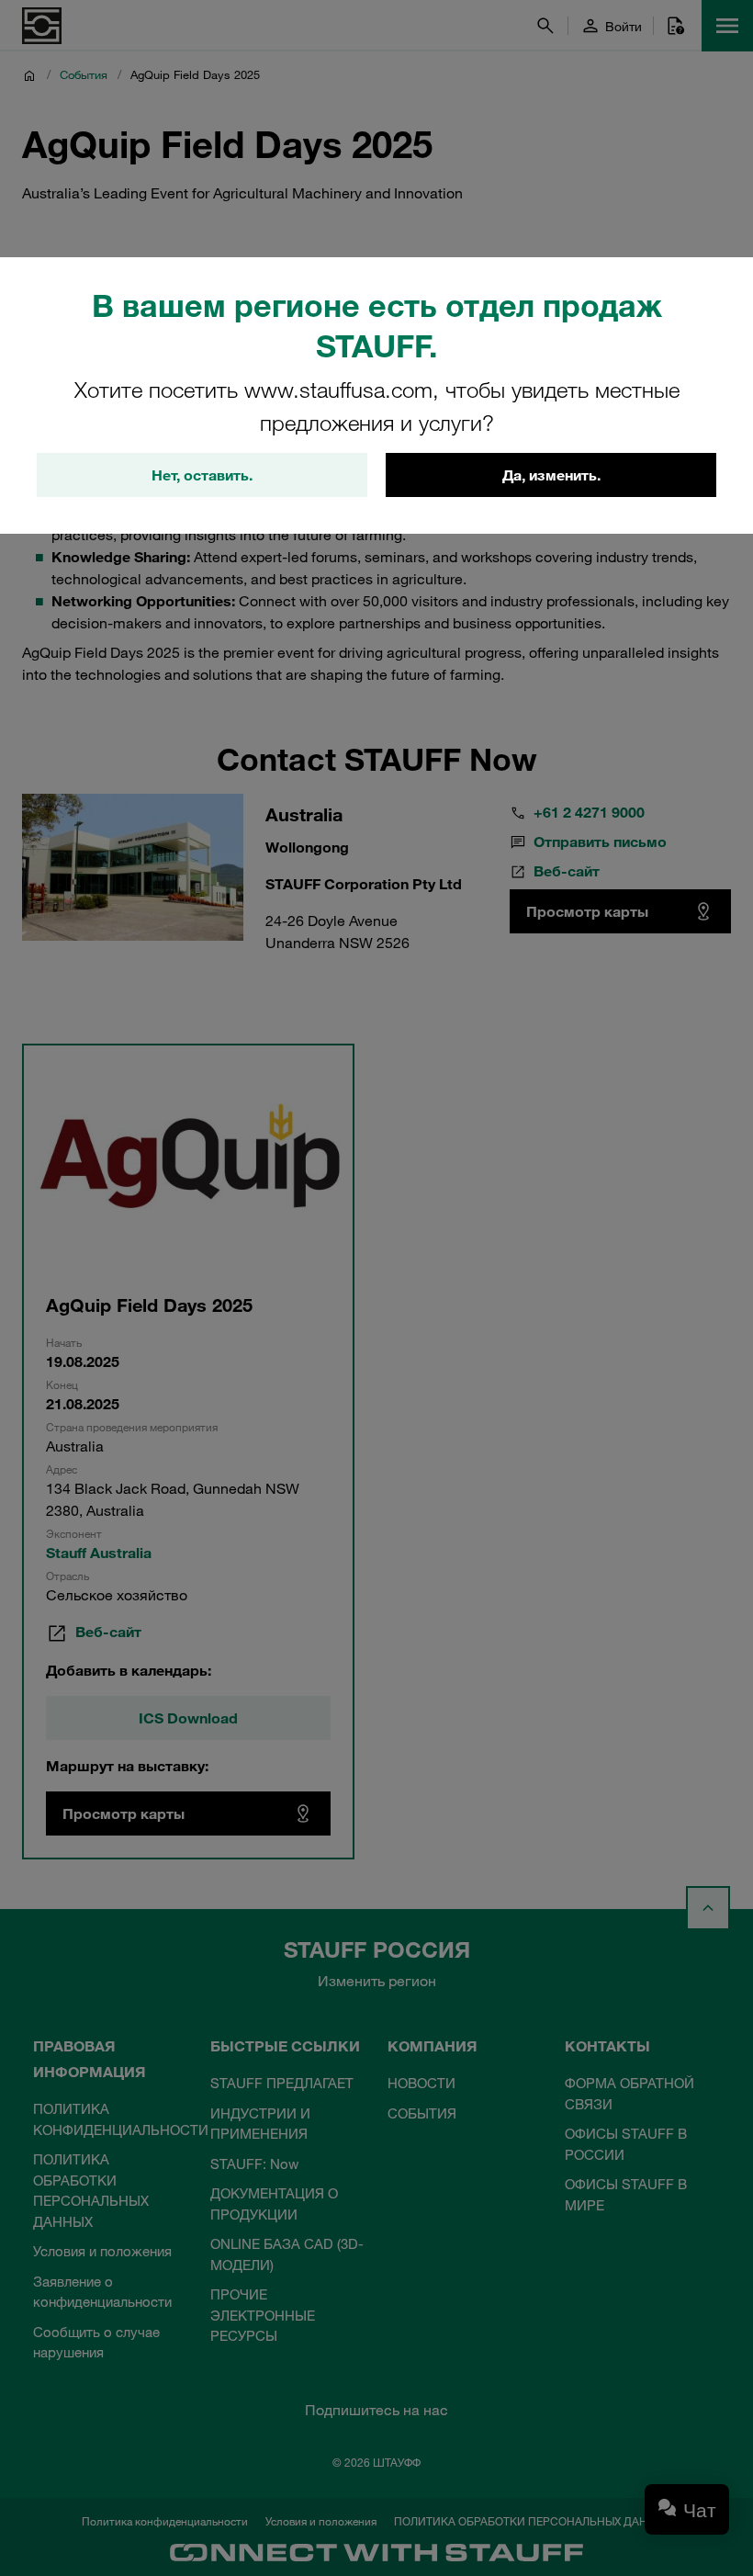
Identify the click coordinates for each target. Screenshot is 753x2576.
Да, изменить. (551, 475)
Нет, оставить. (202, 475)
